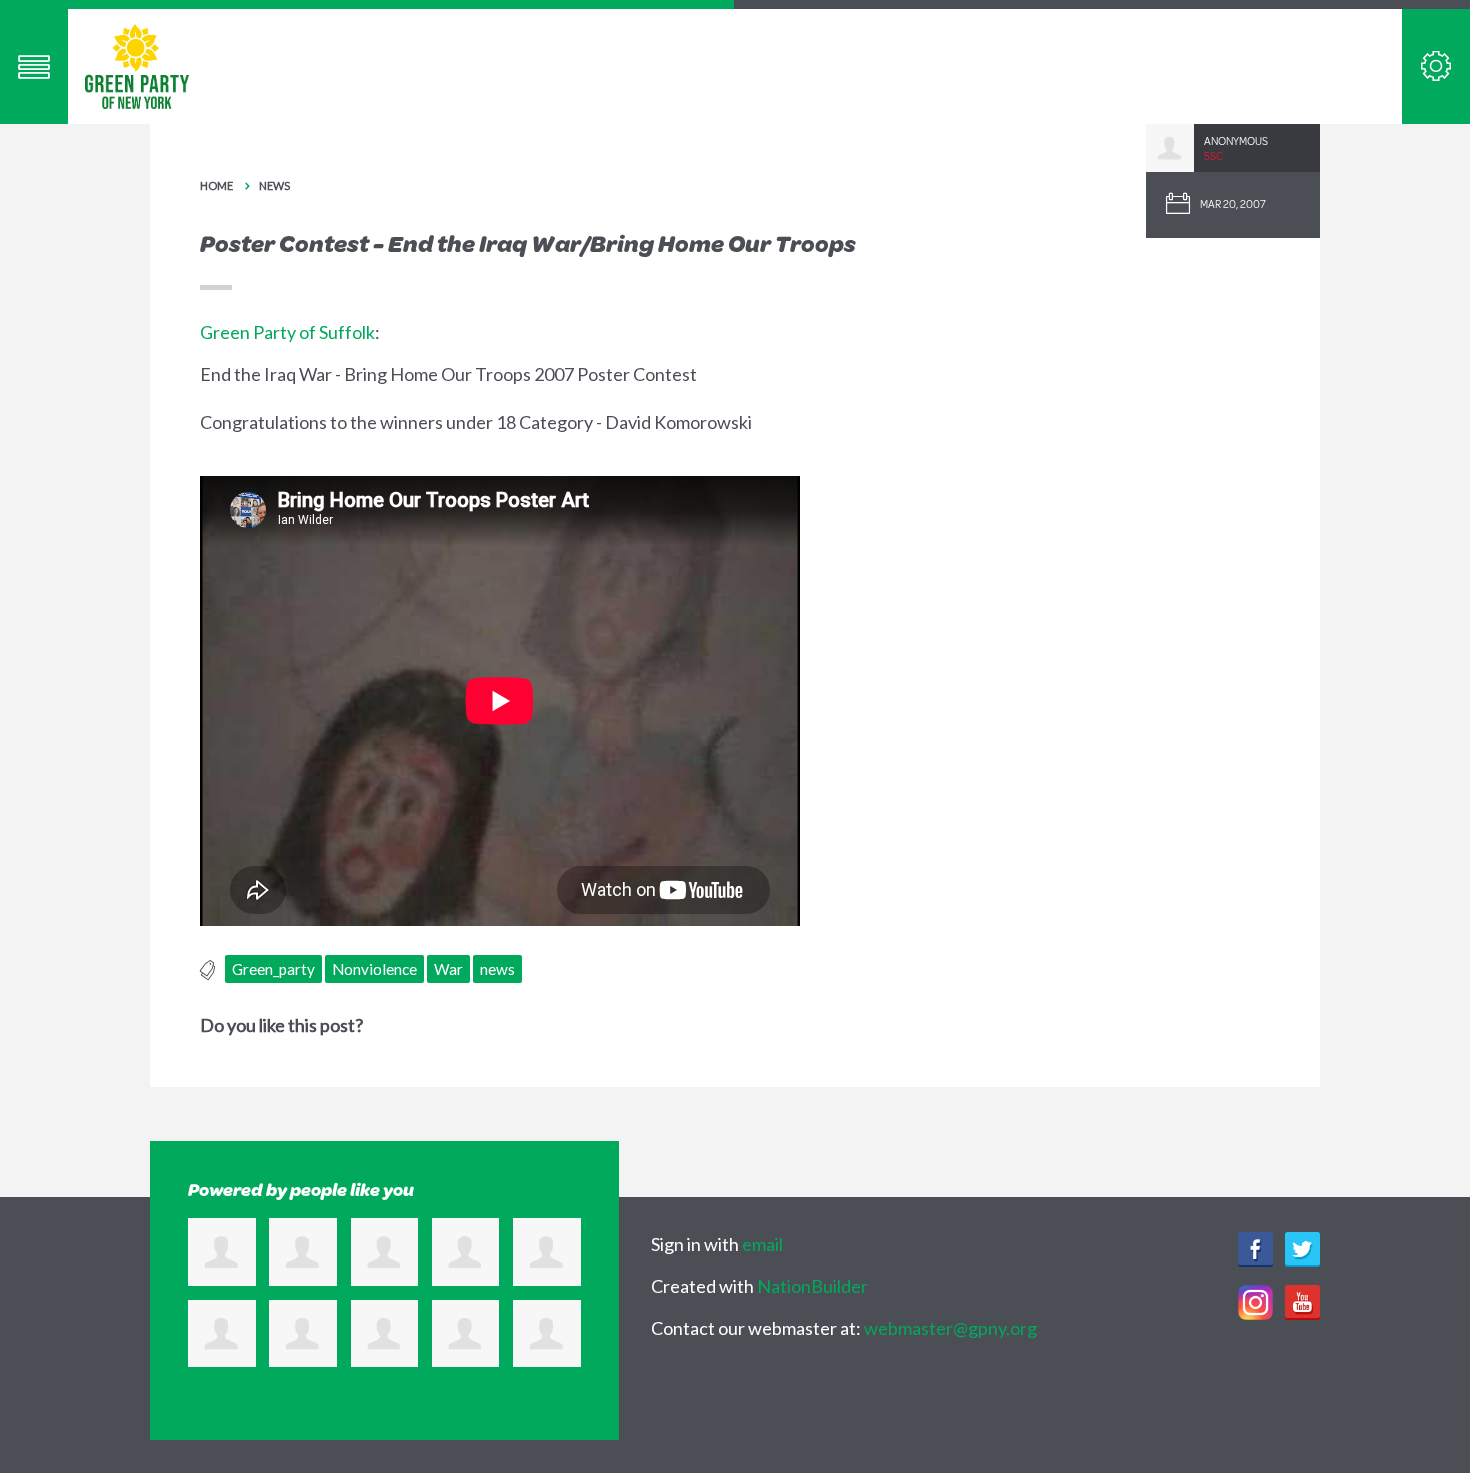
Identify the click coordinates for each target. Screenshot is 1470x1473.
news (497, 969)
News (274, 185)
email (762, 1244)
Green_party (273, 969)
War (448, 969)
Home (216, 185)
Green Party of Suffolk (287, 332)
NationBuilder (812, 1286)
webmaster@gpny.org (950, 1328)
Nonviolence (374, 969)
